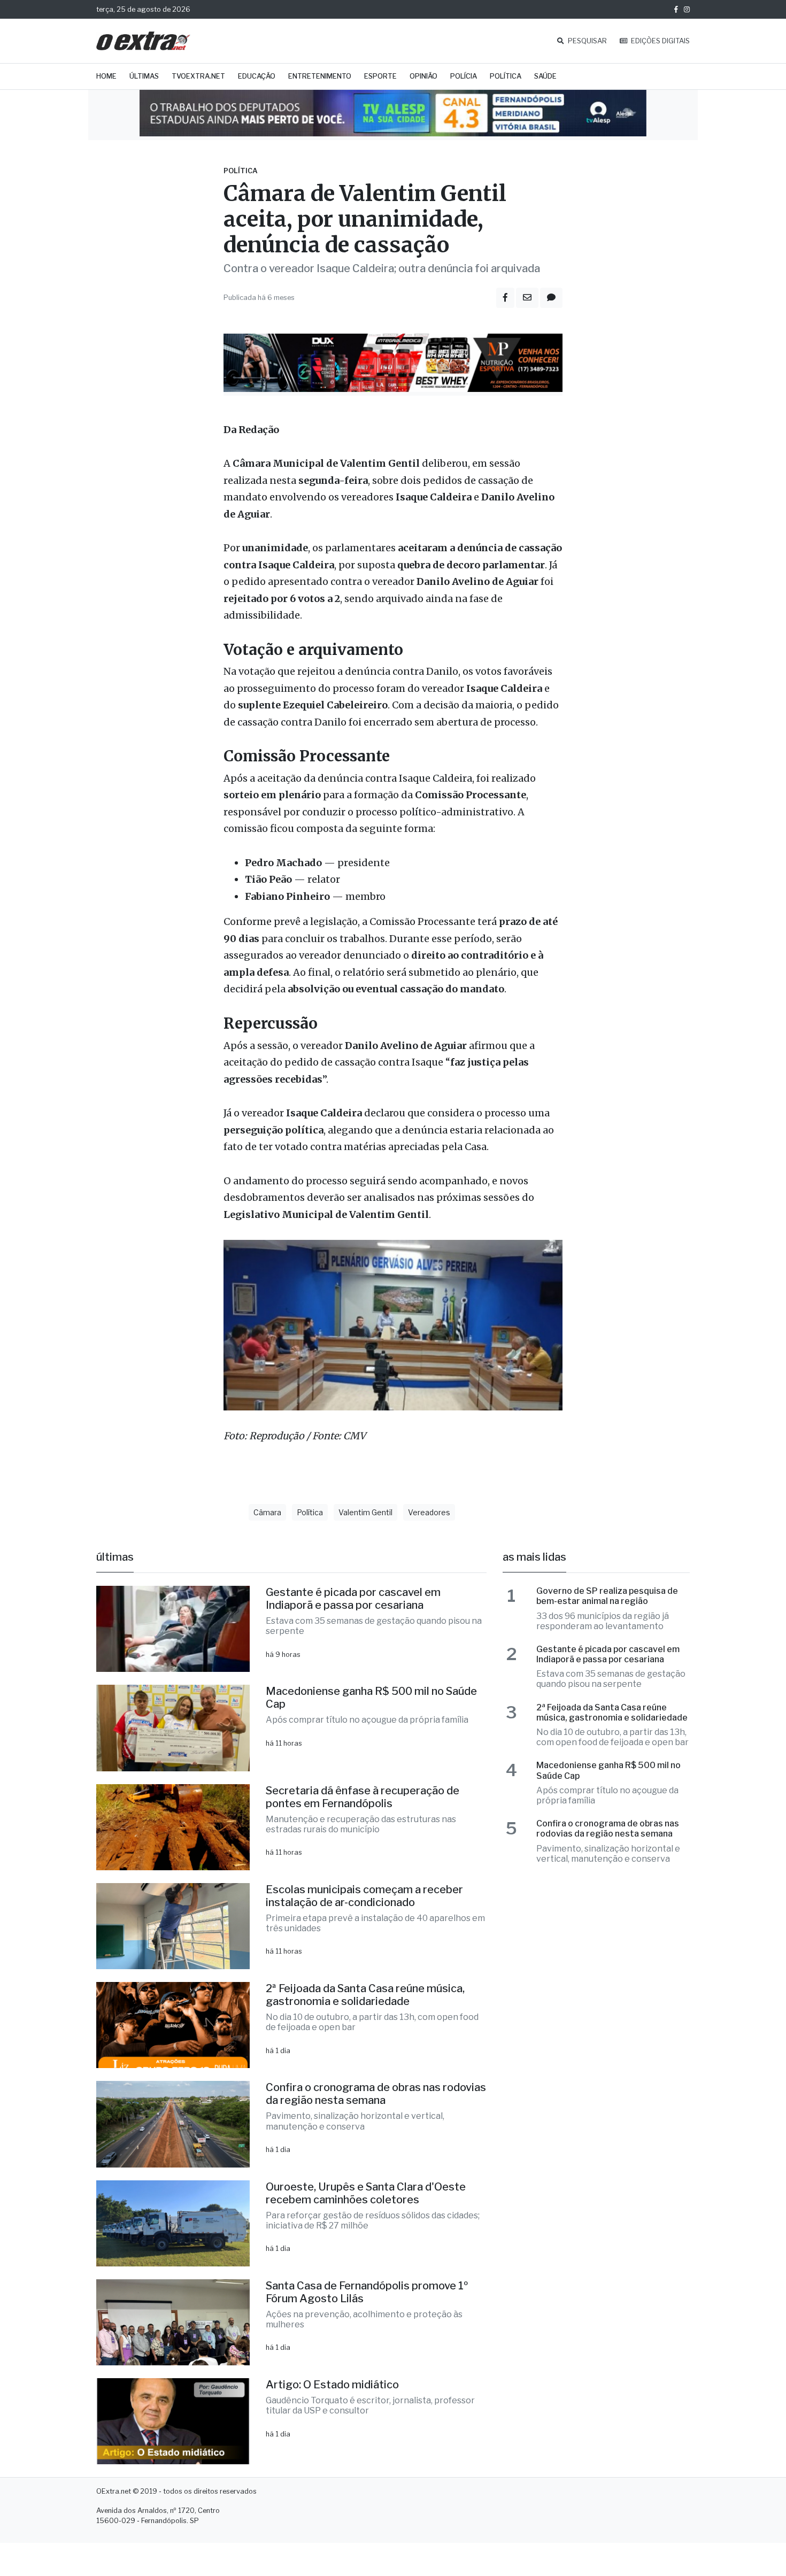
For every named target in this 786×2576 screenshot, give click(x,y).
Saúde (545, 76)
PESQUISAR (587, 41)
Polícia (464, 76)
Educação (257, 76)
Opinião (423, 76)
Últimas (144, 76)
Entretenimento (320, 76)
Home (106, 76)
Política (506, 76)
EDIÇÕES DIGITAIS (660, 41)
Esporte (380, 76)
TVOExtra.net (198, 76)
